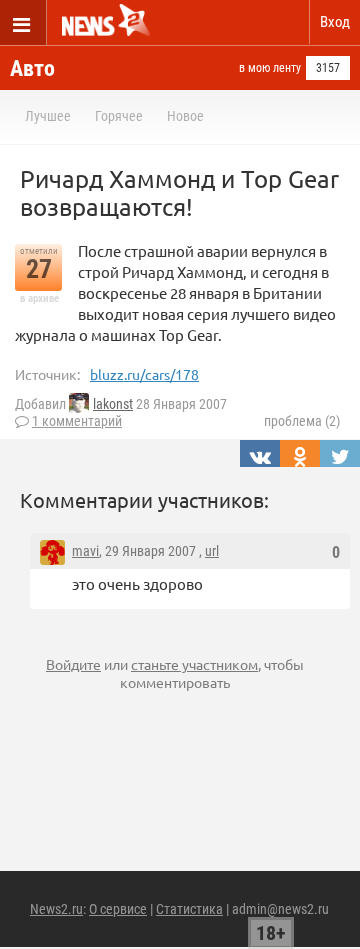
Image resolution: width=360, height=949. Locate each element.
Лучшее (48, 116)
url (212, 551)
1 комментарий (77, 421)
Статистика (189, 909)
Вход (335, 22)
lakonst (113, 404)
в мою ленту (270, 68)
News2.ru (56, 909)
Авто (32, 68)
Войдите (73, 664)
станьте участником (194, 664)
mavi (85, 551)
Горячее (119, 116)
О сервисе (118, 909)
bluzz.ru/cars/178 (144, 374)
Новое (185, 116)
